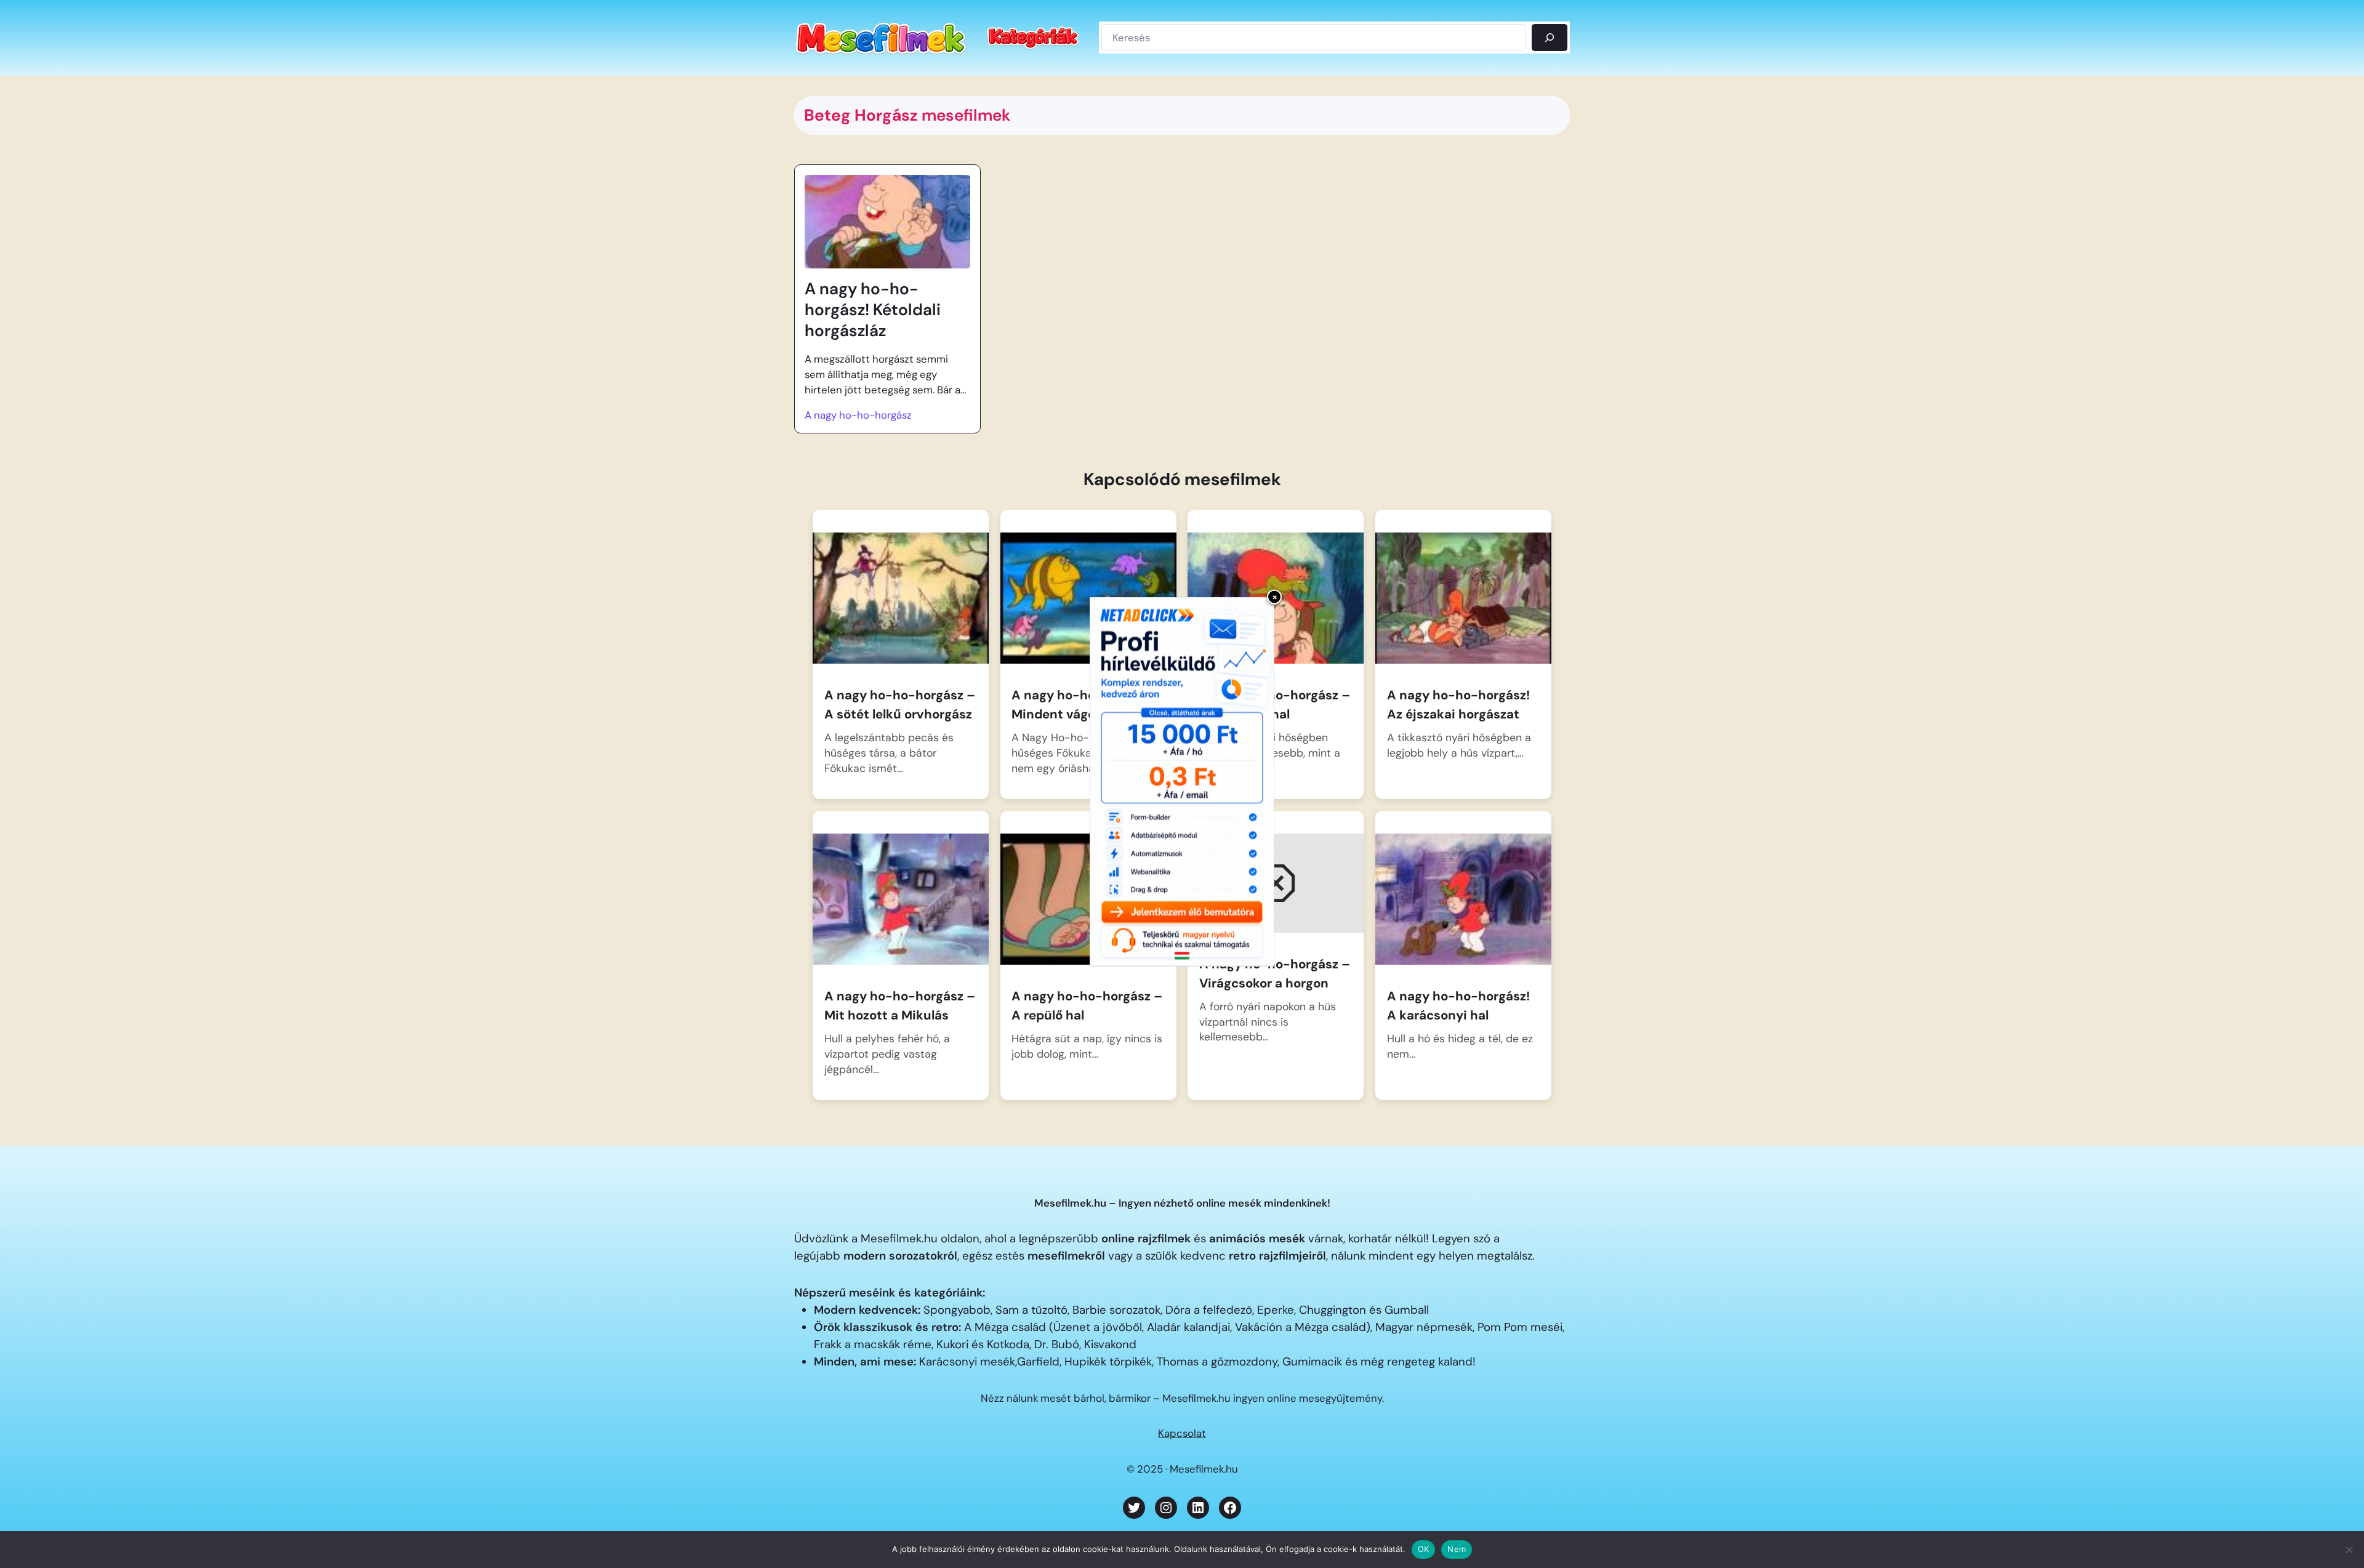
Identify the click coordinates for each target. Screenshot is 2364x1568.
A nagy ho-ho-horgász (858, 415)
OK (1424, 1549)
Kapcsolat (1182, 1433)
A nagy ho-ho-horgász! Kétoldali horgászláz (873, 310)
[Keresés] (1550, 38)
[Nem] (2349, 1550)
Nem (1457, 1549)
